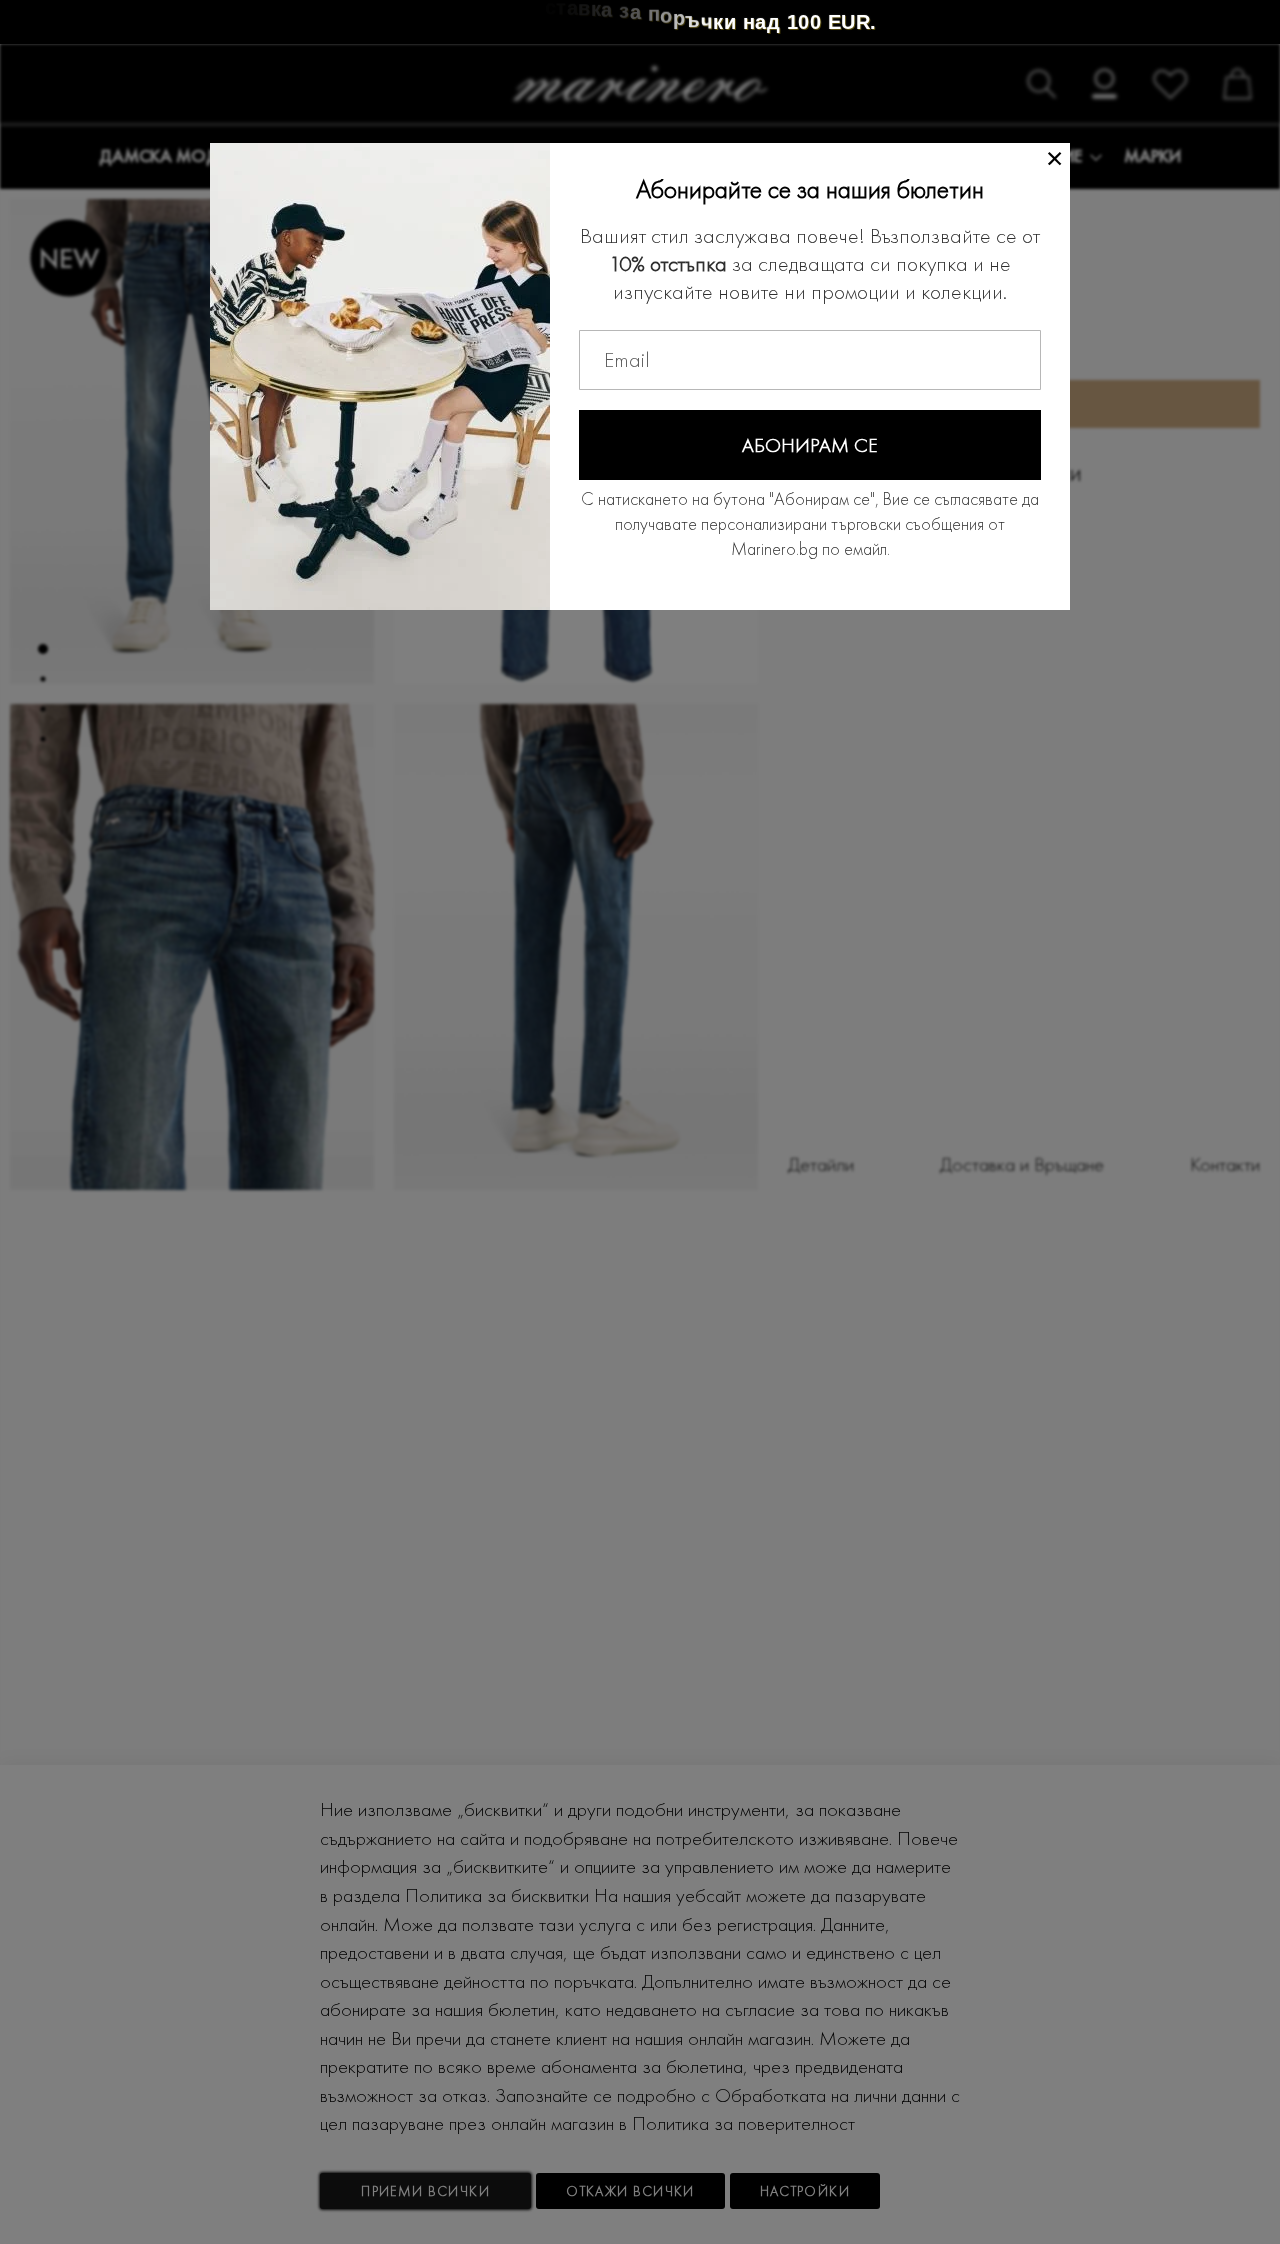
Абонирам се (810, 445)
